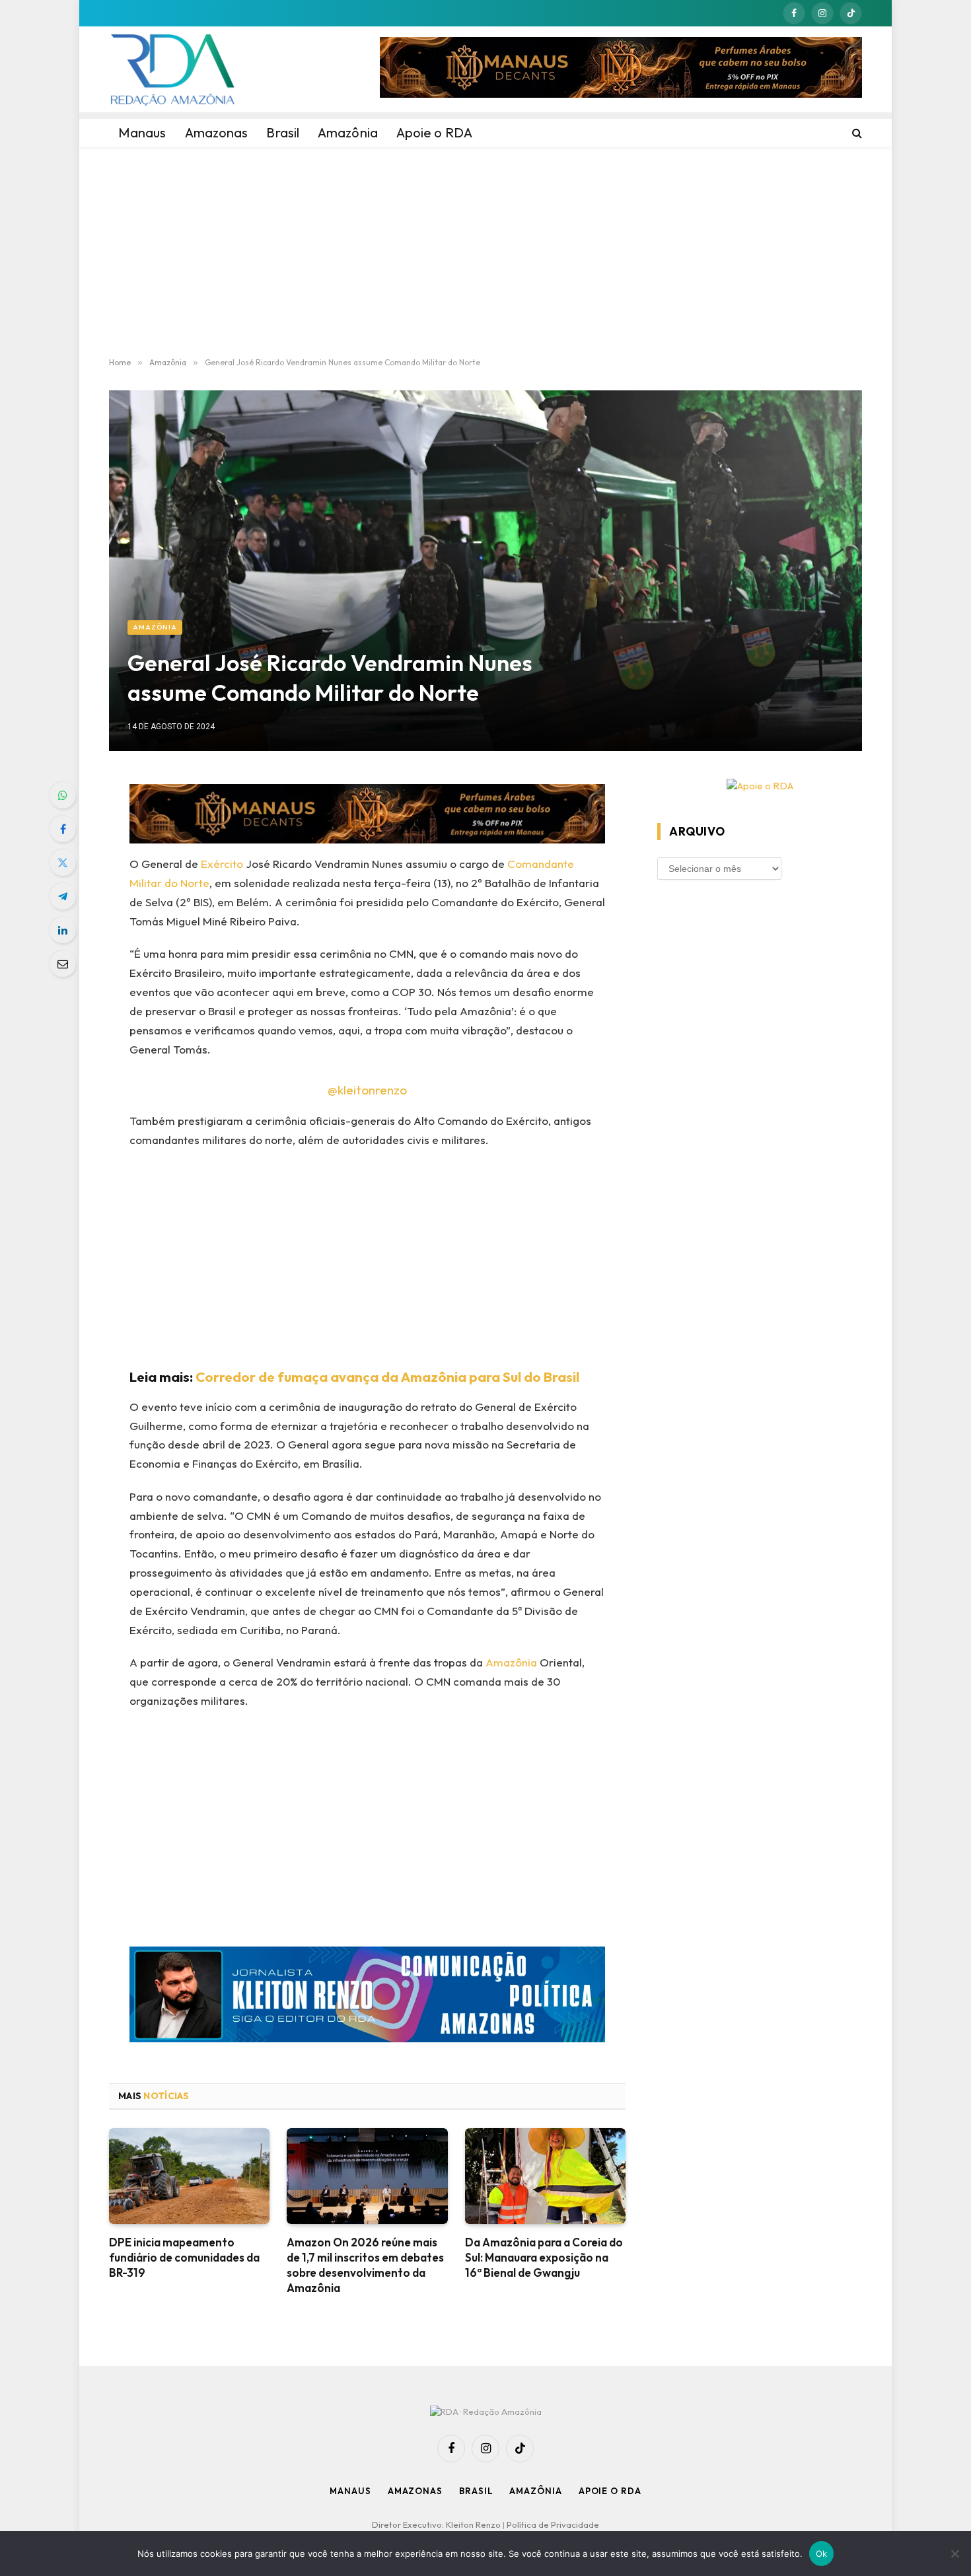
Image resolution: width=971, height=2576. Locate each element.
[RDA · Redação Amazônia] (172, 69)
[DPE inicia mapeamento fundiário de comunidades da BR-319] (189, 2176)
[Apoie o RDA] (760, 786)
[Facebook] (63, 829)
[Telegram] (63, 896)
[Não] (954, 2554)
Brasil (476, 2491)
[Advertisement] (485, 252)
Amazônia (155, 627)
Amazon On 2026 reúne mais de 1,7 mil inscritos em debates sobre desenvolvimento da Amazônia (365, 2265)
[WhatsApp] (63, 795)
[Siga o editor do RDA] (368, 1997)
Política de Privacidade (553, 2524)
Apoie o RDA (610, 2491)
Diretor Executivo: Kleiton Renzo (437, 2524)
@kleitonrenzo (367, 1090)
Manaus (350, 2491)
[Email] (63, 964)
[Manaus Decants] (621, 69)
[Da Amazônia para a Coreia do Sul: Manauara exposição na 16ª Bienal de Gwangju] (545, 2176)
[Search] (856, 133)
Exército (222, 864)
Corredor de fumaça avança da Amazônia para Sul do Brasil (387, 1377)
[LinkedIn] (63, 930)
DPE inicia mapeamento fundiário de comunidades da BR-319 (184, 2257)
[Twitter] (63, 863)
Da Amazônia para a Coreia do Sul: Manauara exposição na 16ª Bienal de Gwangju (544, 2257)
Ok (822, 2554)
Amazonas (415, 2491)
